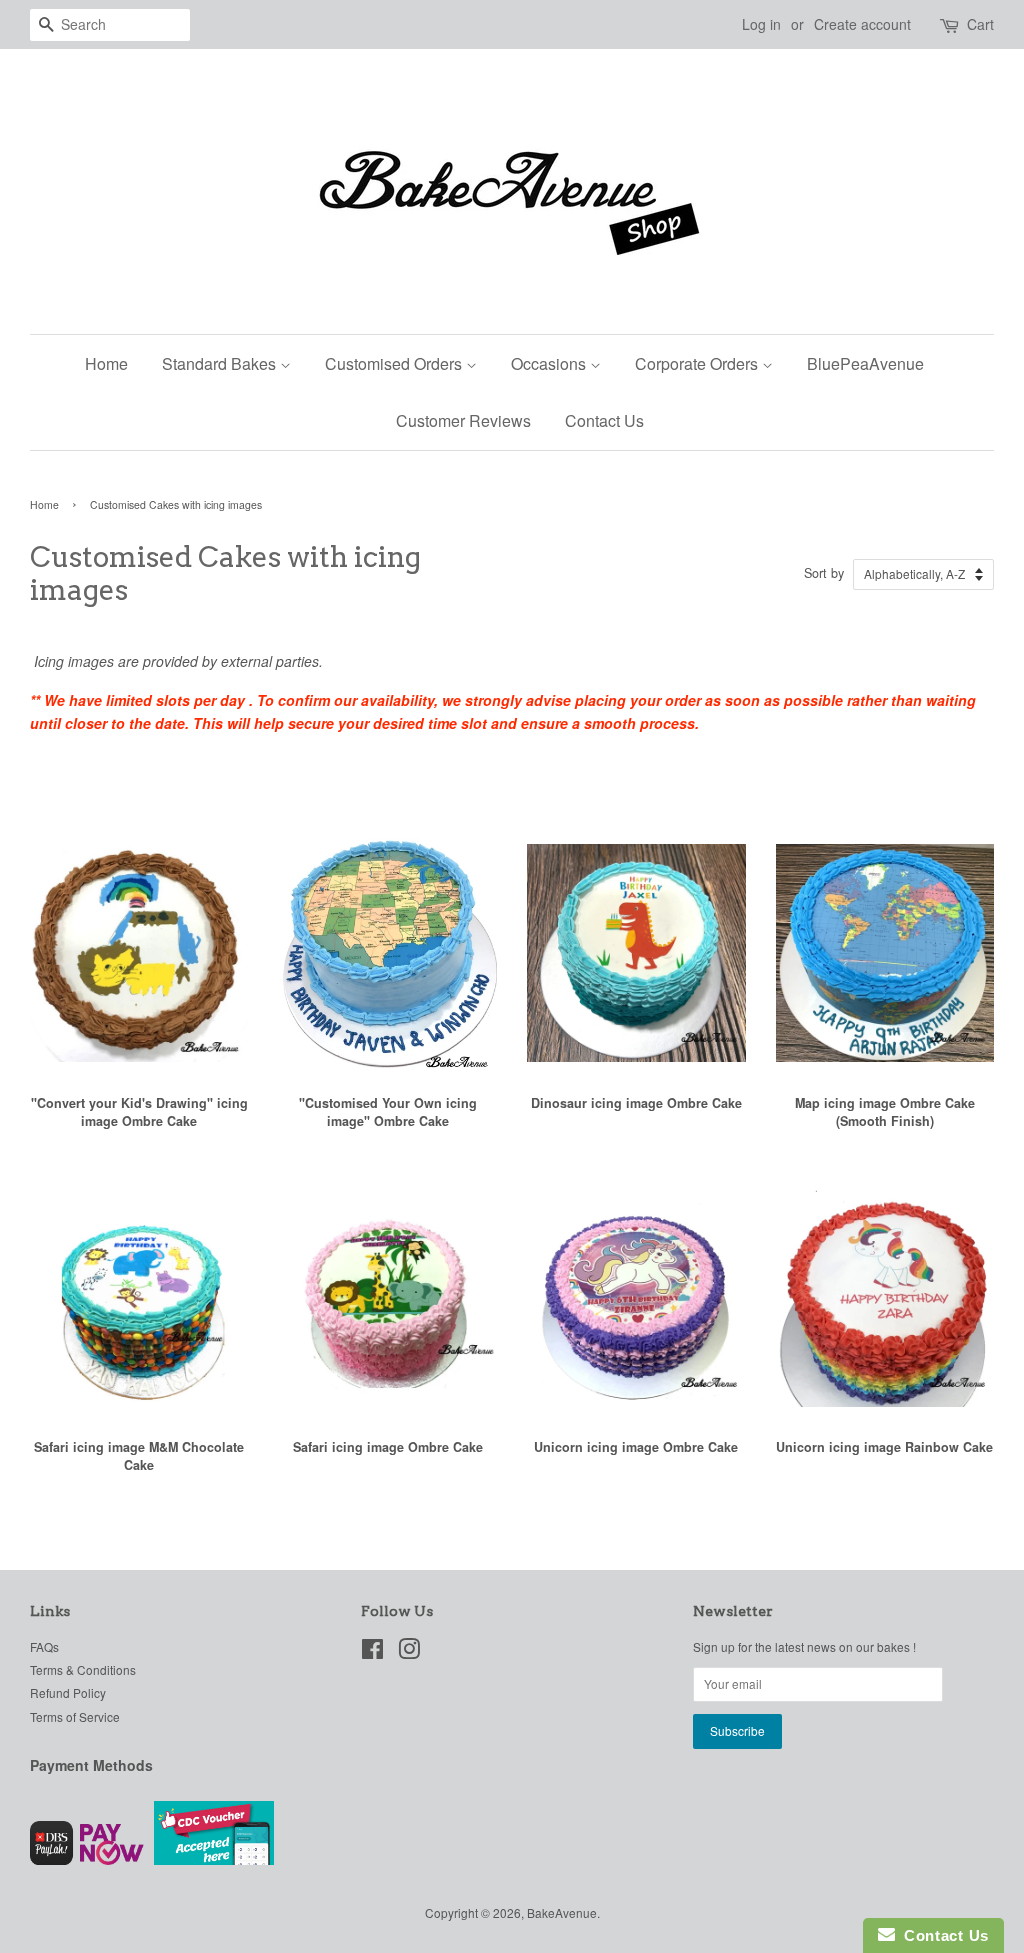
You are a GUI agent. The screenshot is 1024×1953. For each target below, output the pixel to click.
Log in (761, 24)
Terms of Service (75, 1716)
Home (106, 363)
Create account (862, 24)
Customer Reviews (463, 420)
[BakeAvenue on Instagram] (409, 1652)
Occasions (550, 363)
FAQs (44, 1646)
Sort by (824, 573)
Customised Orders (395, 363)
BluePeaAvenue (865, 363)
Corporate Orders (698, 363)
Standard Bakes (221, 363)
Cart (980, 24)
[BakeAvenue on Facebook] (372, 1652)
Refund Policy (68, 1692)
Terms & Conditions (83, 1669)
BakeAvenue (562, 1912)
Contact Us (604, 420)
